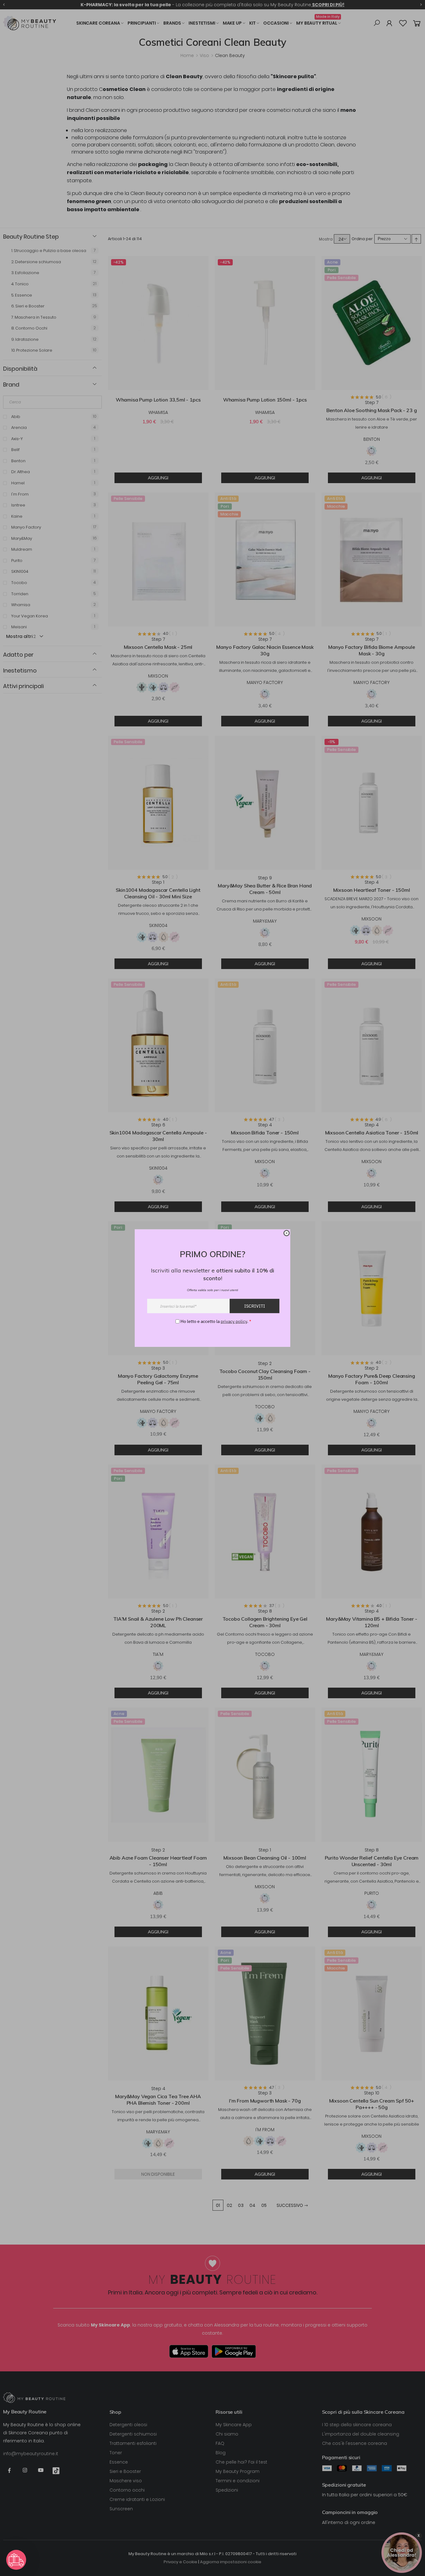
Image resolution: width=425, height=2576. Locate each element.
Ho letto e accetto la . (216, 1321)
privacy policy (234, 1321)
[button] (16, 2560)
